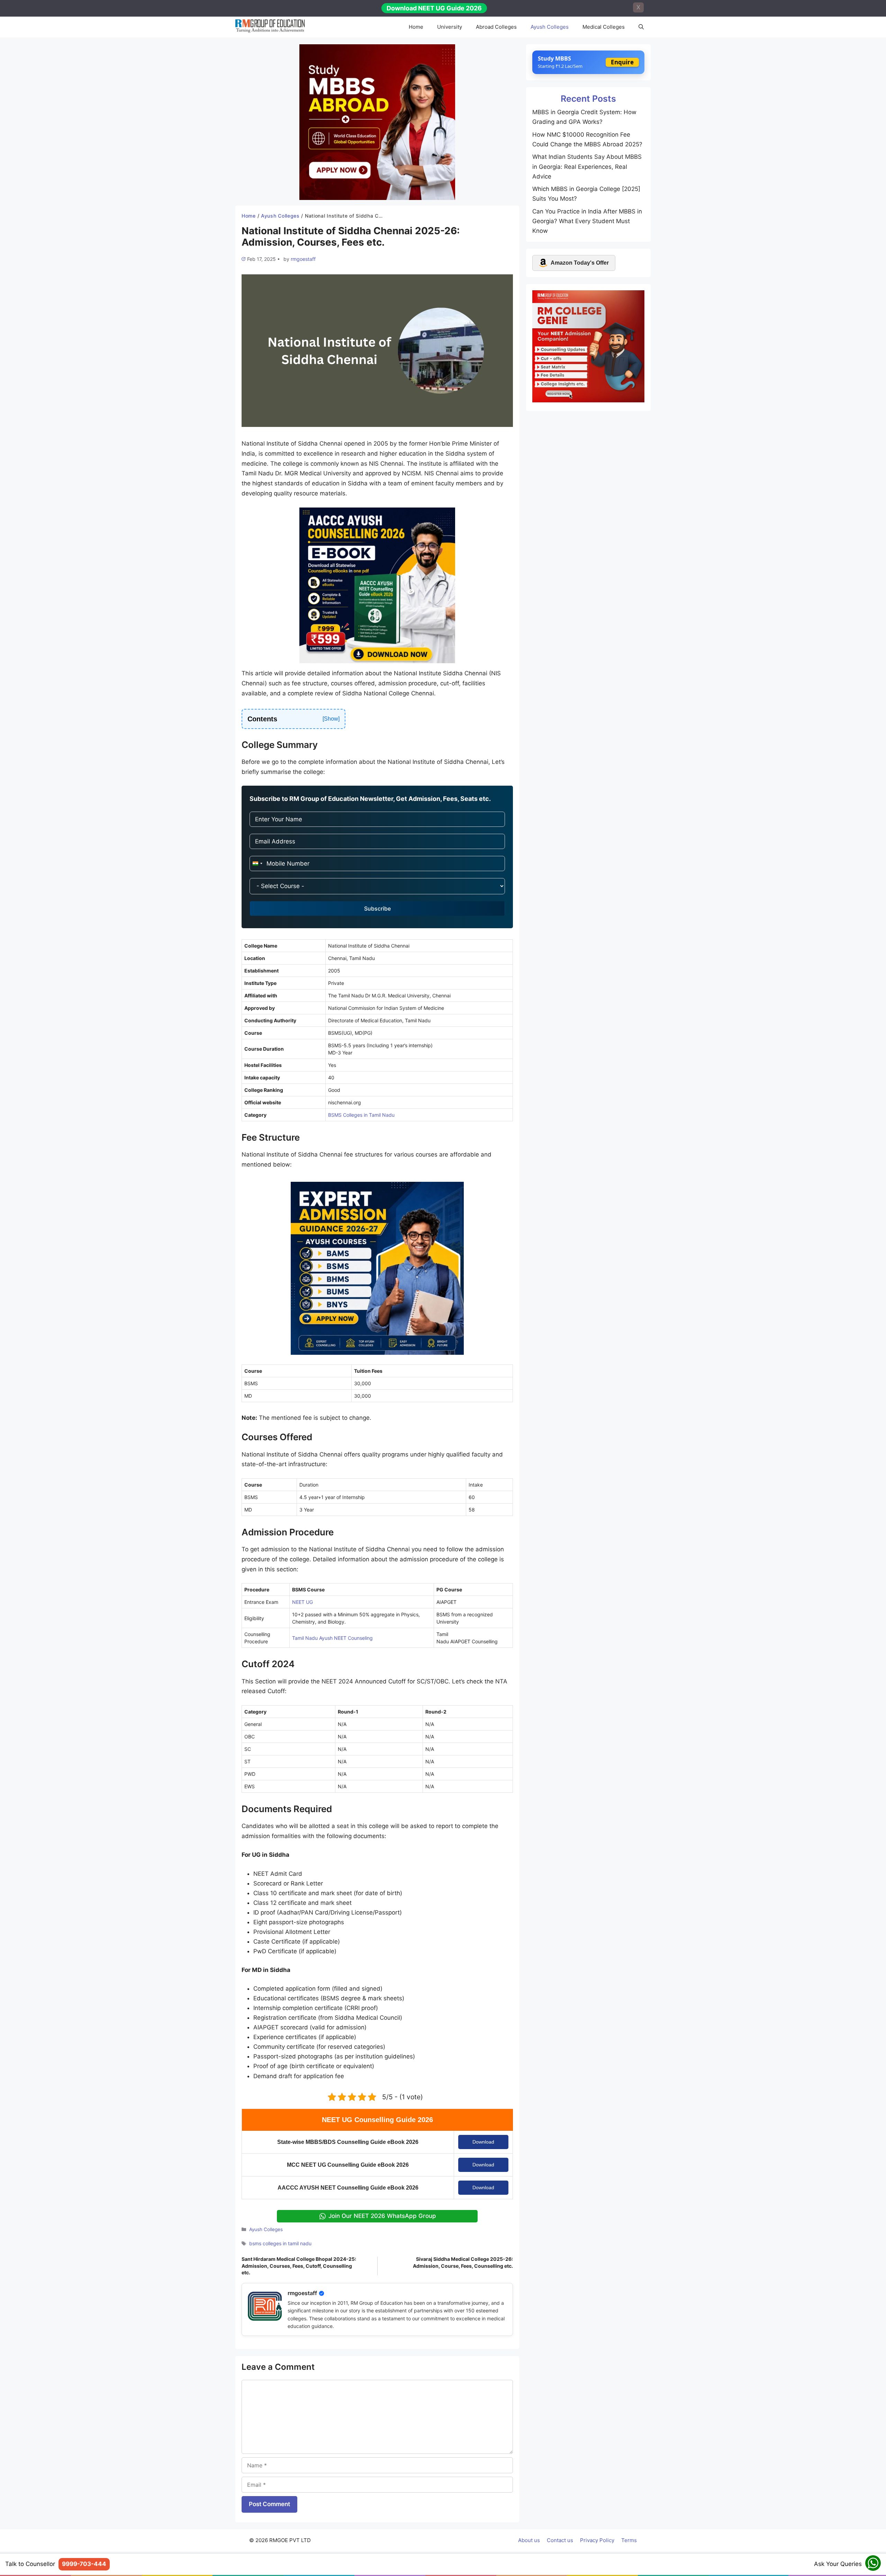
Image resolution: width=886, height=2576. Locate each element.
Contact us (560, 2540)
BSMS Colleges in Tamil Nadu (361, 1115)
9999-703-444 (84, 2564)
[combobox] (257, 864)
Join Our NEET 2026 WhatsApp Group (382, 2216)
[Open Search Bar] (641, 27)
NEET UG (302, 1602)
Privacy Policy (597, 2540)
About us (529, 2540)
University (450, 27)
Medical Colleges (604, 27)
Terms (629, 2540)
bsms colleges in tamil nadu (280, 2243)
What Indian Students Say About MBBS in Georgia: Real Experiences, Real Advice (587, 166)
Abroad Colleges (496, 27)
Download (483, 2142)
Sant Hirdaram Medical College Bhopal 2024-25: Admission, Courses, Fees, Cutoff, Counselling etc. (299, 2266)
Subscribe (377, 908)
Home (416, 27)
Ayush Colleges (550, 27)
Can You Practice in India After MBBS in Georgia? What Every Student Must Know (587, 221)
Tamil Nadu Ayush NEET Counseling (332, 1638)
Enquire (622, 62)
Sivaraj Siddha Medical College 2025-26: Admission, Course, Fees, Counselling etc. (463, 2262)
